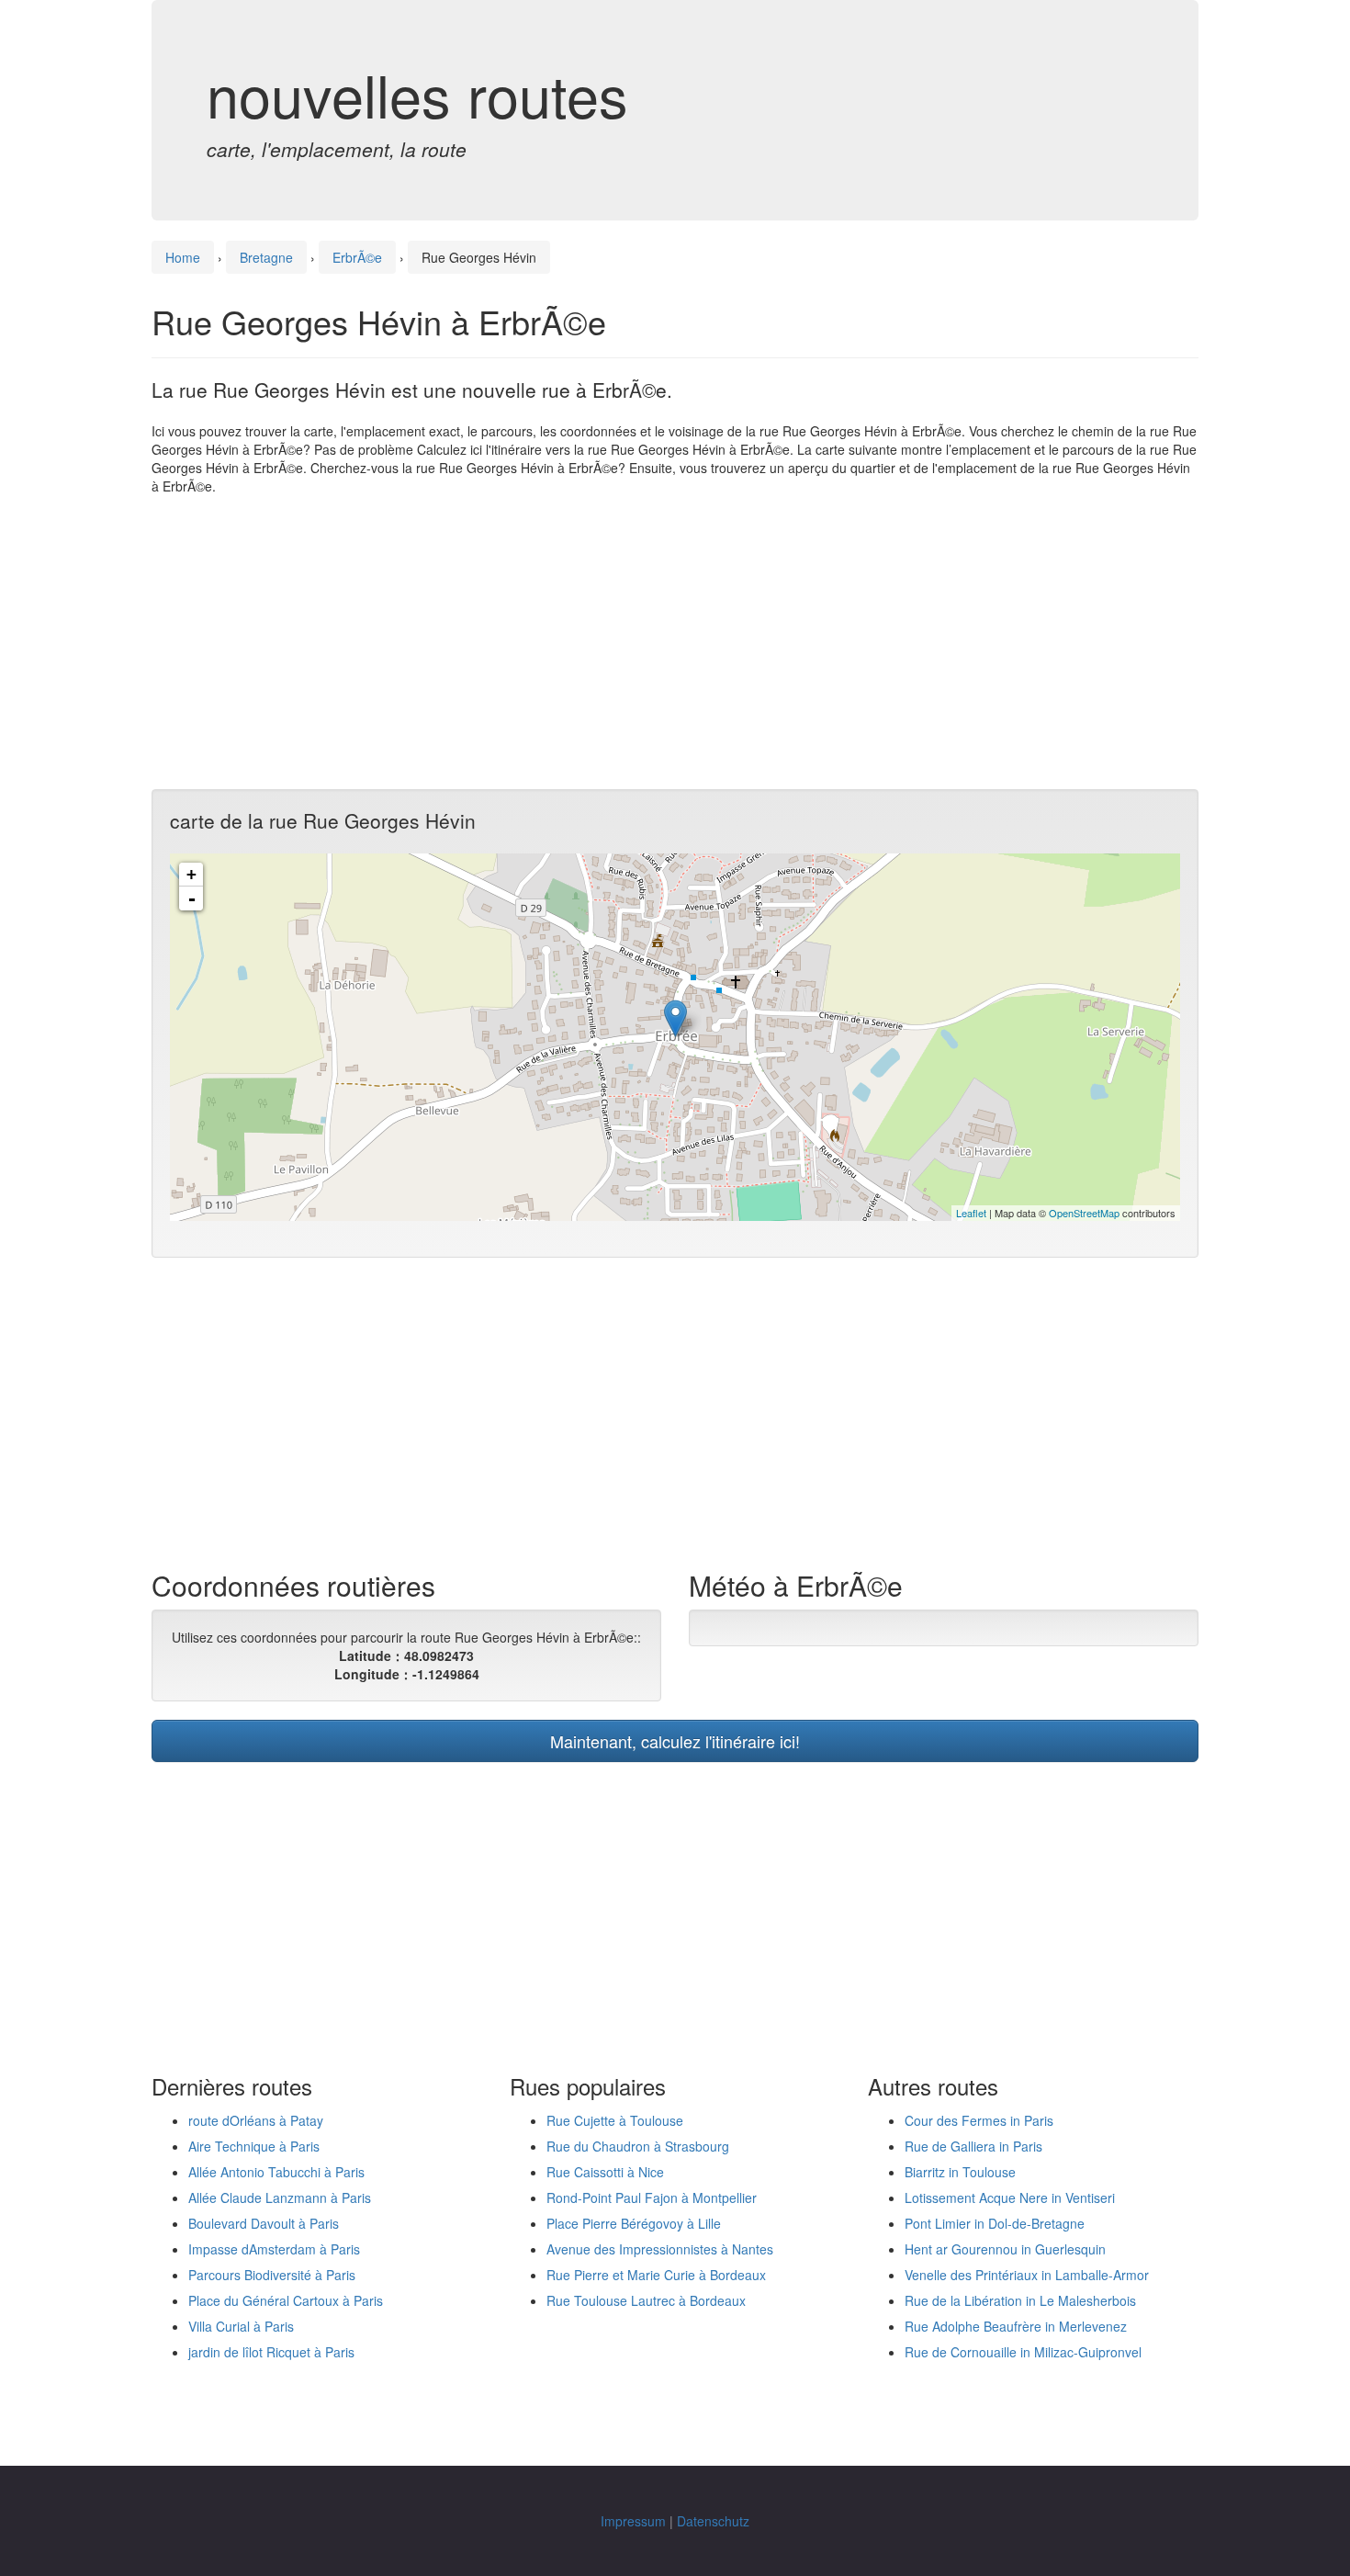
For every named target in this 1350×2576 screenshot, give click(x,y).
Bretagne (266, 257)
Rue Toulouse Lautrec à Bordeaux (646, 2300)
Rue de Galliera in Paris (973, 2146)
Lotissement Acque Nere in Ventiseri (1010, 2198)
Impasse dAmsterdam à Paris (274, 2249)
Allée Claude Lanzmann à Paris (280, 2198)
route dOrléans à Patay (256, 2120)
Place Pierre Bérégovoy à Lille (634, 2223)
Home (183, 257)
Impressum (633, 2521)
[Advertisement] (675, 642)
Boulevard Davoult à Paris (264, 2223)
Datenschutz (713, 2521)
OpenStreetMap (1084, 1213)
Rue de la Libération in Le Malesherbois (1020, 2300)
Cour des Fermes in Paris (979, 2120)
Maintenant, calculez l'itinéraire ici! (675, 1741)
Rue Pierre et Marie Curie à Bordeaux (656, 2275)
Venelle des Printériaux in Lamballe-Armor (1027, 2275)
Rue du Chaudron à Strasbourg (638, 2146)
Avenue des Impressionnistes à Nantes (660, 2249)
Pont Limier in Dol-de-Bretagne (995, 2223)
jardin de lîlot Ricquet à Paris (271, 2352)
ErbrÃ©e (357, 257)
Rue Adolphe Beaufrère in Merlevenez (1016, 2326)
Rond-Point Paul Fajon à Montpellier (652, 2198)
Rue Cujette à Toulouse (615, 2120)
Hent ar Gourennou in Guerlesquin (1005, 2249)
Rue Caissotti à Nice (605, 2172)
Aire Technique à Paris (254, 2146)
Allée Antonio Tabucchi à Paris (276, 2172)
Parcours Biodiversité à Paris (272, 2275)
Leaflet (971, 1213)
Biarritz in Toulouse (960, 2172)
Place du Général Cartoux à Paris (286, 2300)
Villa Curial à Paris (241, 2326)
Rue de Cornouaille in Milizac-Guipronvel (1023, 2352)
